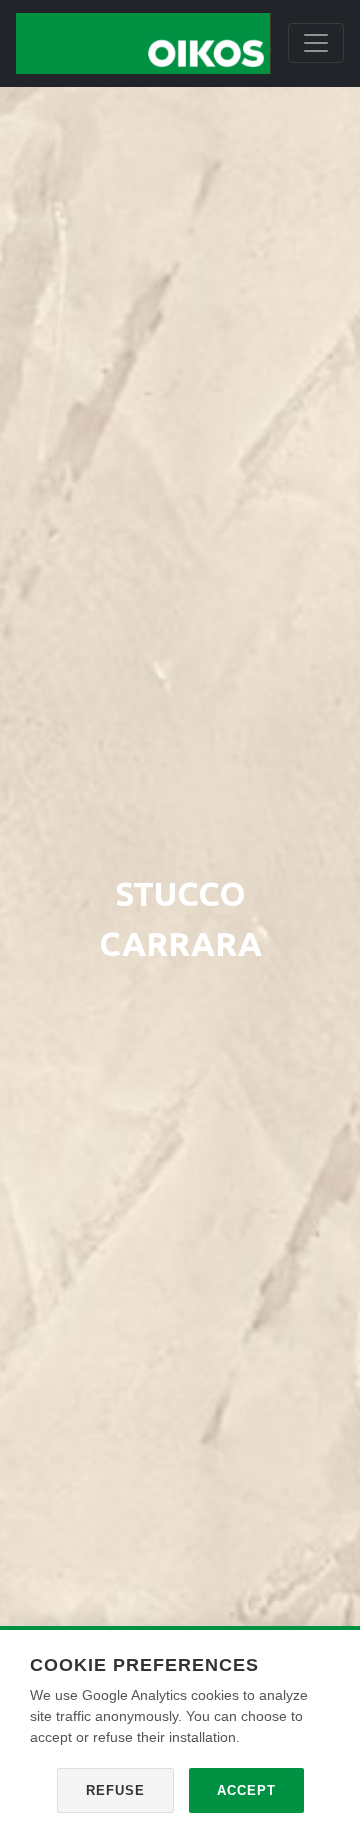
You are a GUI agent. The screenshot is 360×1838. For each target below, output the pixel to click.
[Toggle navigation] (316, 43)
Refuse (115, 1790)
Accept (246, 1790)
